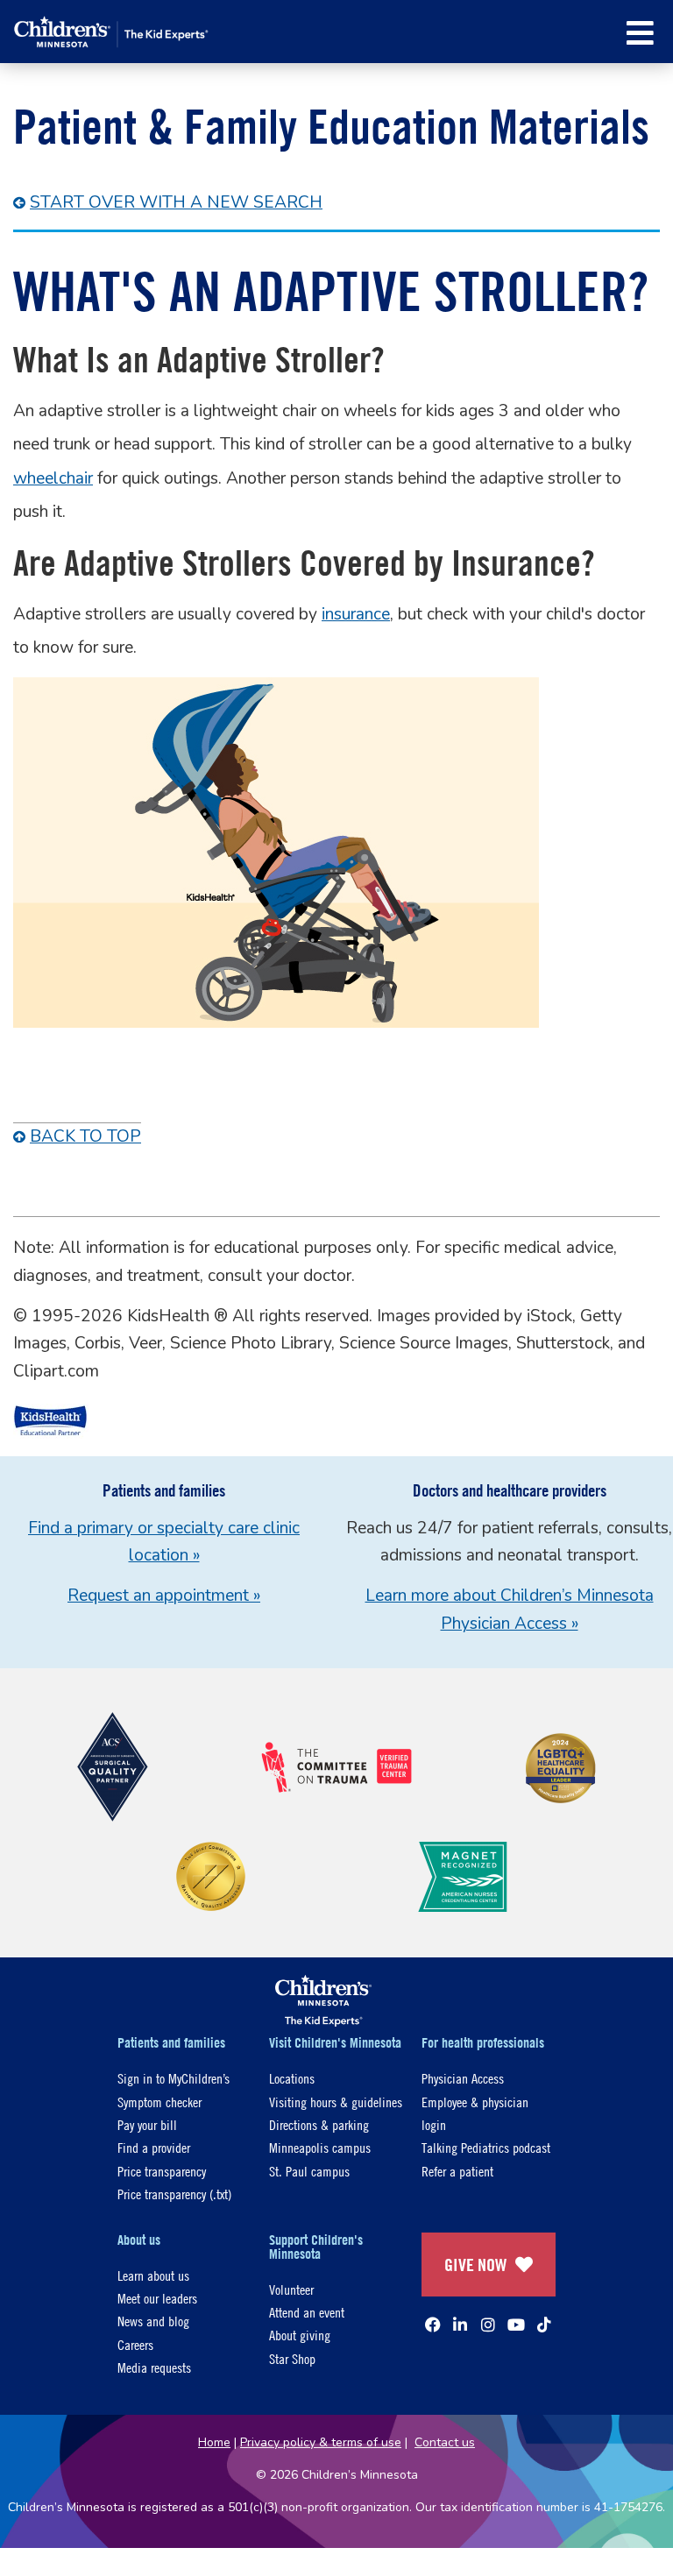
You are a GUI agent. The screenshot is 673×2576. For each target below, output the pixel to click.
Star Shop (292, 2358)
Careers (135, 2344)
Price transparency (162, 2171)
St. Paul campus (309, 2171)
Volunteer (291, 2289)
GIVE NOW (475, 2265)
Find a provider (154, 2147)
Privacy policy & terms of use (321, 2442)
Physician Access (463, 2078)
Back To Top (85, 1136)
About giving (300, 2335)
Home (214, 2442)
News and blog (153, 2321)
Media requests (154, 2367)
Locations (292, 2078)
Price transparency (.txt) (174, 2194)
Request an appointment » (164, 1596)
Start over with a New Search (176, 202)
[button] (640, 33)
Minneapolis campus (320, 2147)
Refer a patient (457, 2171)
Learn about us (153, 2275)
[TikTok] (544, 2325)
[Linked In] (460, 2325)
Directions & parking (319, 2124)
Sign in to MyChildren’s (174, 2078)
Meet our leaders (157, 2298)
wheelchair (53, 478)
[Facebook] (433, 2325)
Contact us (445, 2442)
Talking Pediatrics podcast (486, 2147)
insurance (356, 614)
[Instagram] (488, 2325)
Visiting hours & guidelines (336, 2102)
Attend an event (307, 2312)
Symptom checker (159, 2102)
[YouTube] (516, 2325)
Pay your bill (147, 2124)
